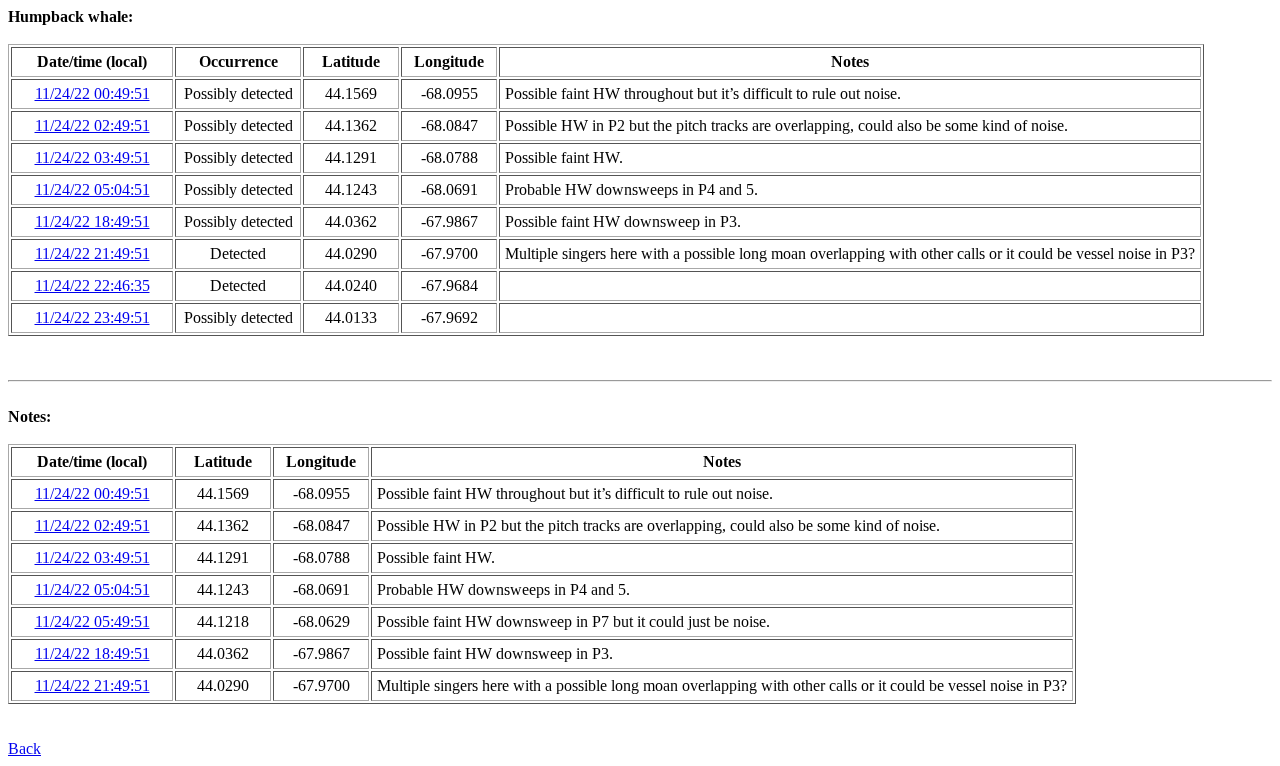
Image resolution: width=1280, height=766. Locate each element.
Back (24, 748)
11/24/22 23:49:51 (92, 317)
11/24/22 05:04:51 (92, 189)
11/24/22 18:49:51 (92, 221)
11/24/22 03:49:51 (92, 157)
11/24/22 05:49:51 (92, 621)
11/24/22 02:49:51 (92, 125)
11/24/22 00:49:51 (92, 93)
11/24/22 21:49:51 (92, 253)
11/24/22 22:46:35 (92, 285)
